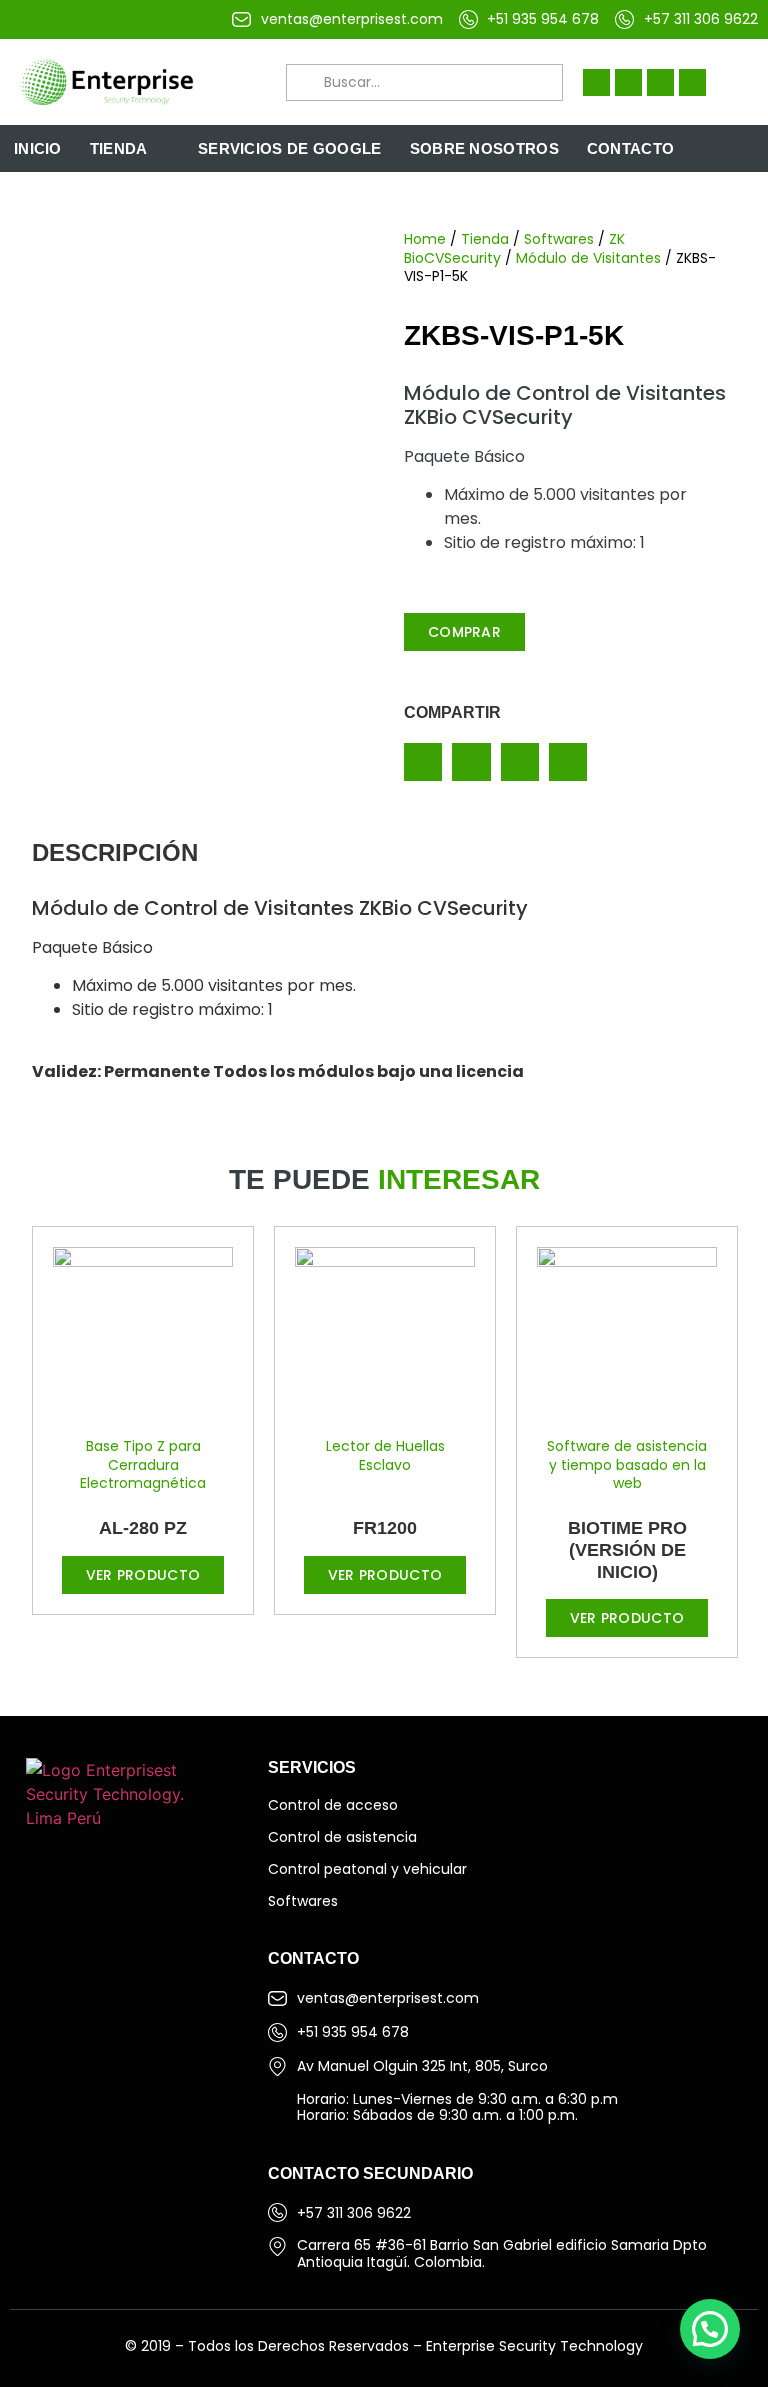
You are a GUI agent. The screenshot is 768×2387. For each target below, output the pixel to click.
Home (425, 239)
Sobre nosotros (484, 148)
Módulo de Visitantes (588, 258)
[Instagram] (628, 82)
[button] (423, 762)
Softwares (559, 239)
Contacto (630, 148)
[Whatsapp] (692, 82)
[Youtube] (660, 82)
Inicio (38, 148)
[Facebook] (596, 82)
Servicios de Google (290, 148)
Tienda (119, 148)
